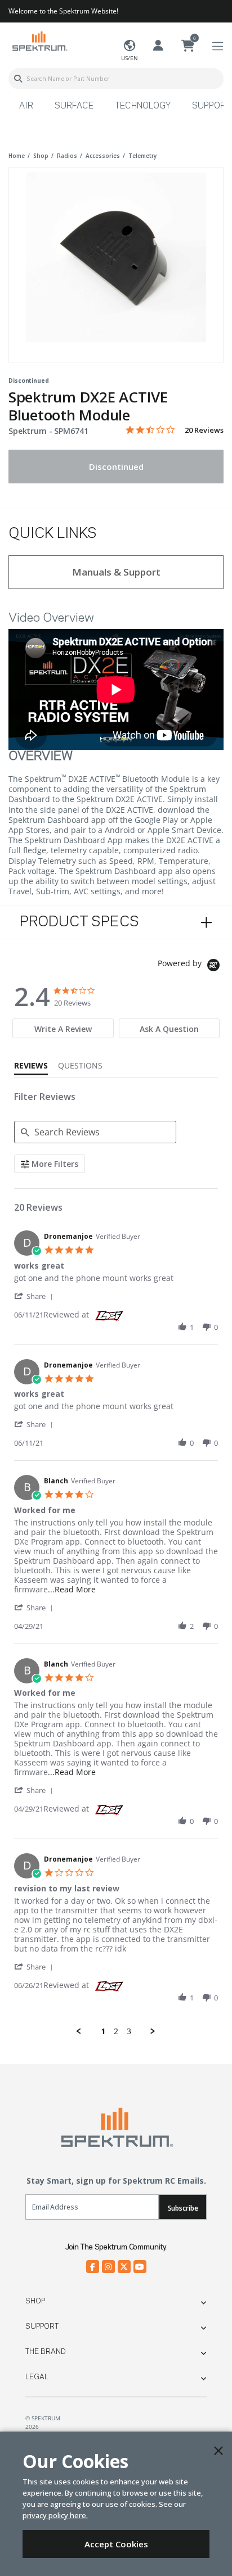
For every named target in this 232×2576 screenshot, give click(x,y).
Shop (35, 2301)
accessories (103, 156)
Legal (37, 2377)
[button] (35, 1296)
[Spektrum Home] (39, 41)
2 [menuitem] (116, 2031)
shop (41, 156)
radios (67, 156)
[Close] (218, 2451)
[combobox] (116, 79)
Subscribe (183, 2208)
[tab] (63, 1028)
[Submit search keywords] (18, 79)
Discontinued (116, 467)
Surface (74, 106)
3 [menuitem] (129, 2031)
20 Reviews (204, 430)
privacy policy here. (55, 2515)
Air (26, 106)
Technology (143, 106)
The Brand (46, 2352)
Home (17, 156)
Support (42, 2326)
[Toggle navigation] (218, 46)
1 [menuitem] (103, 2031)
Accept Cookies (116, 2544)
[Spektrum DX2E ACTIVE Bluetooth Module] (116, 257)
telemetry (142, 156)
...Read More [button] (72, 1589)
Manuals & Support (116, 572)
